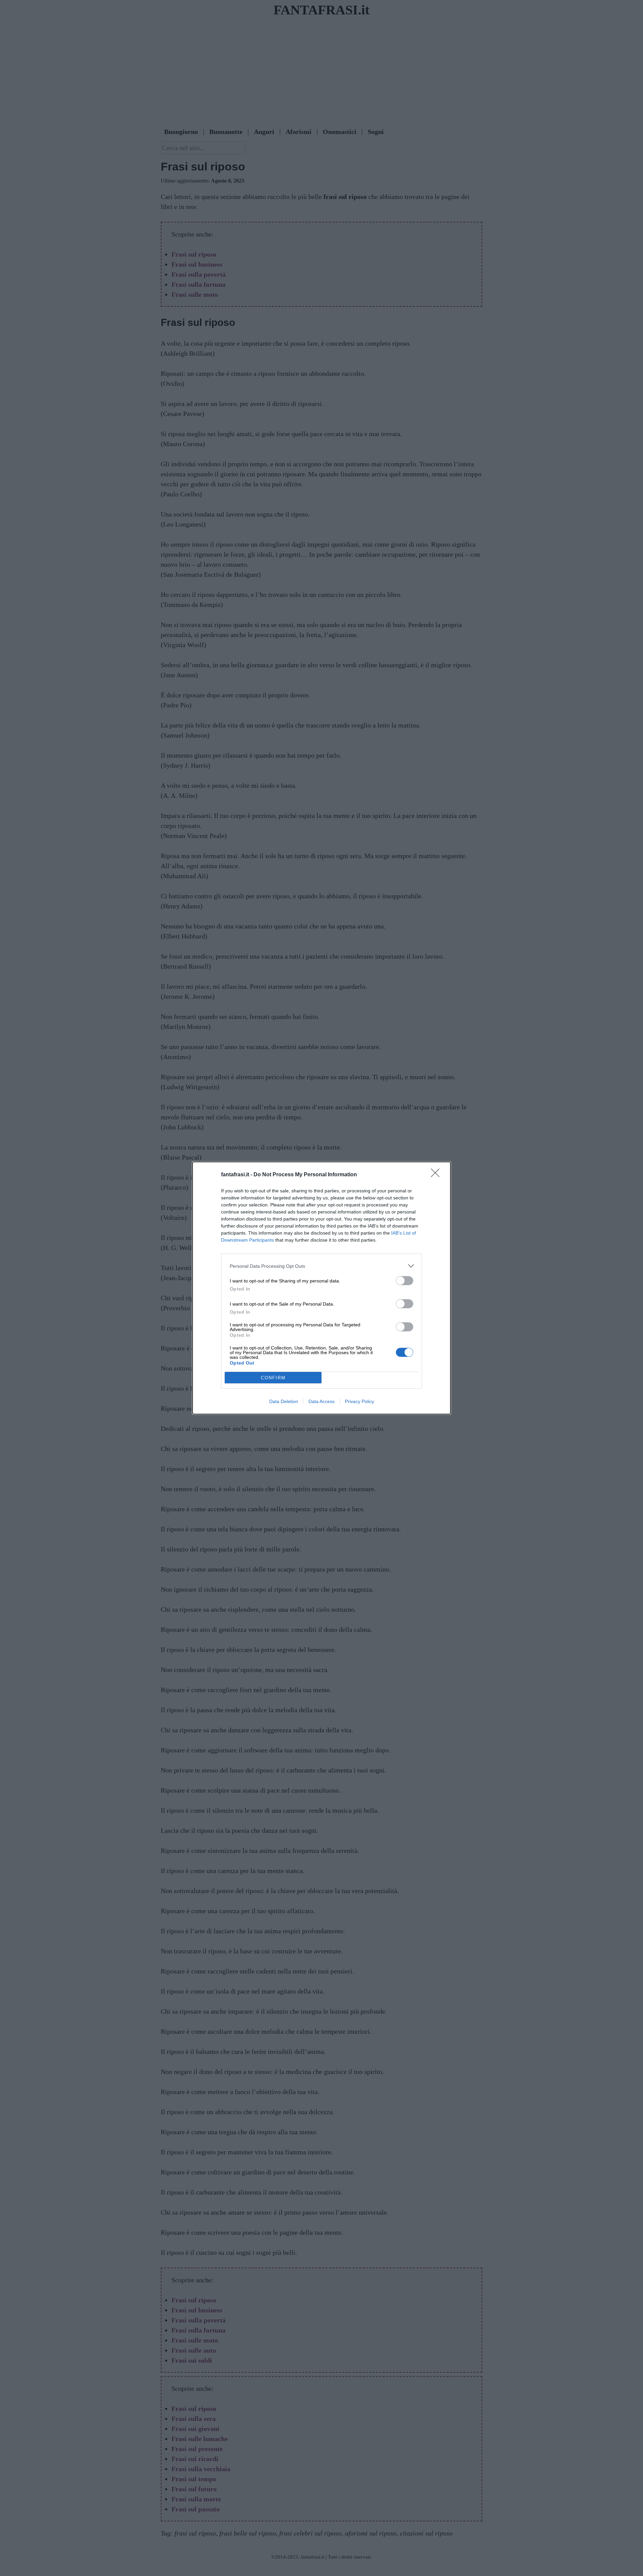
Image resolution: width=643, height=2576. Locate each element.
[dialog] (321, 1288)
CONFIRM (273, 1378)
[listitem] (321, 1266)
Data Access (321, 1401)
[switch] (405, 1281)
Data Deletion (284, 1401)
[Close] (437, 1175)
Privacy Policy (360, 1401)
